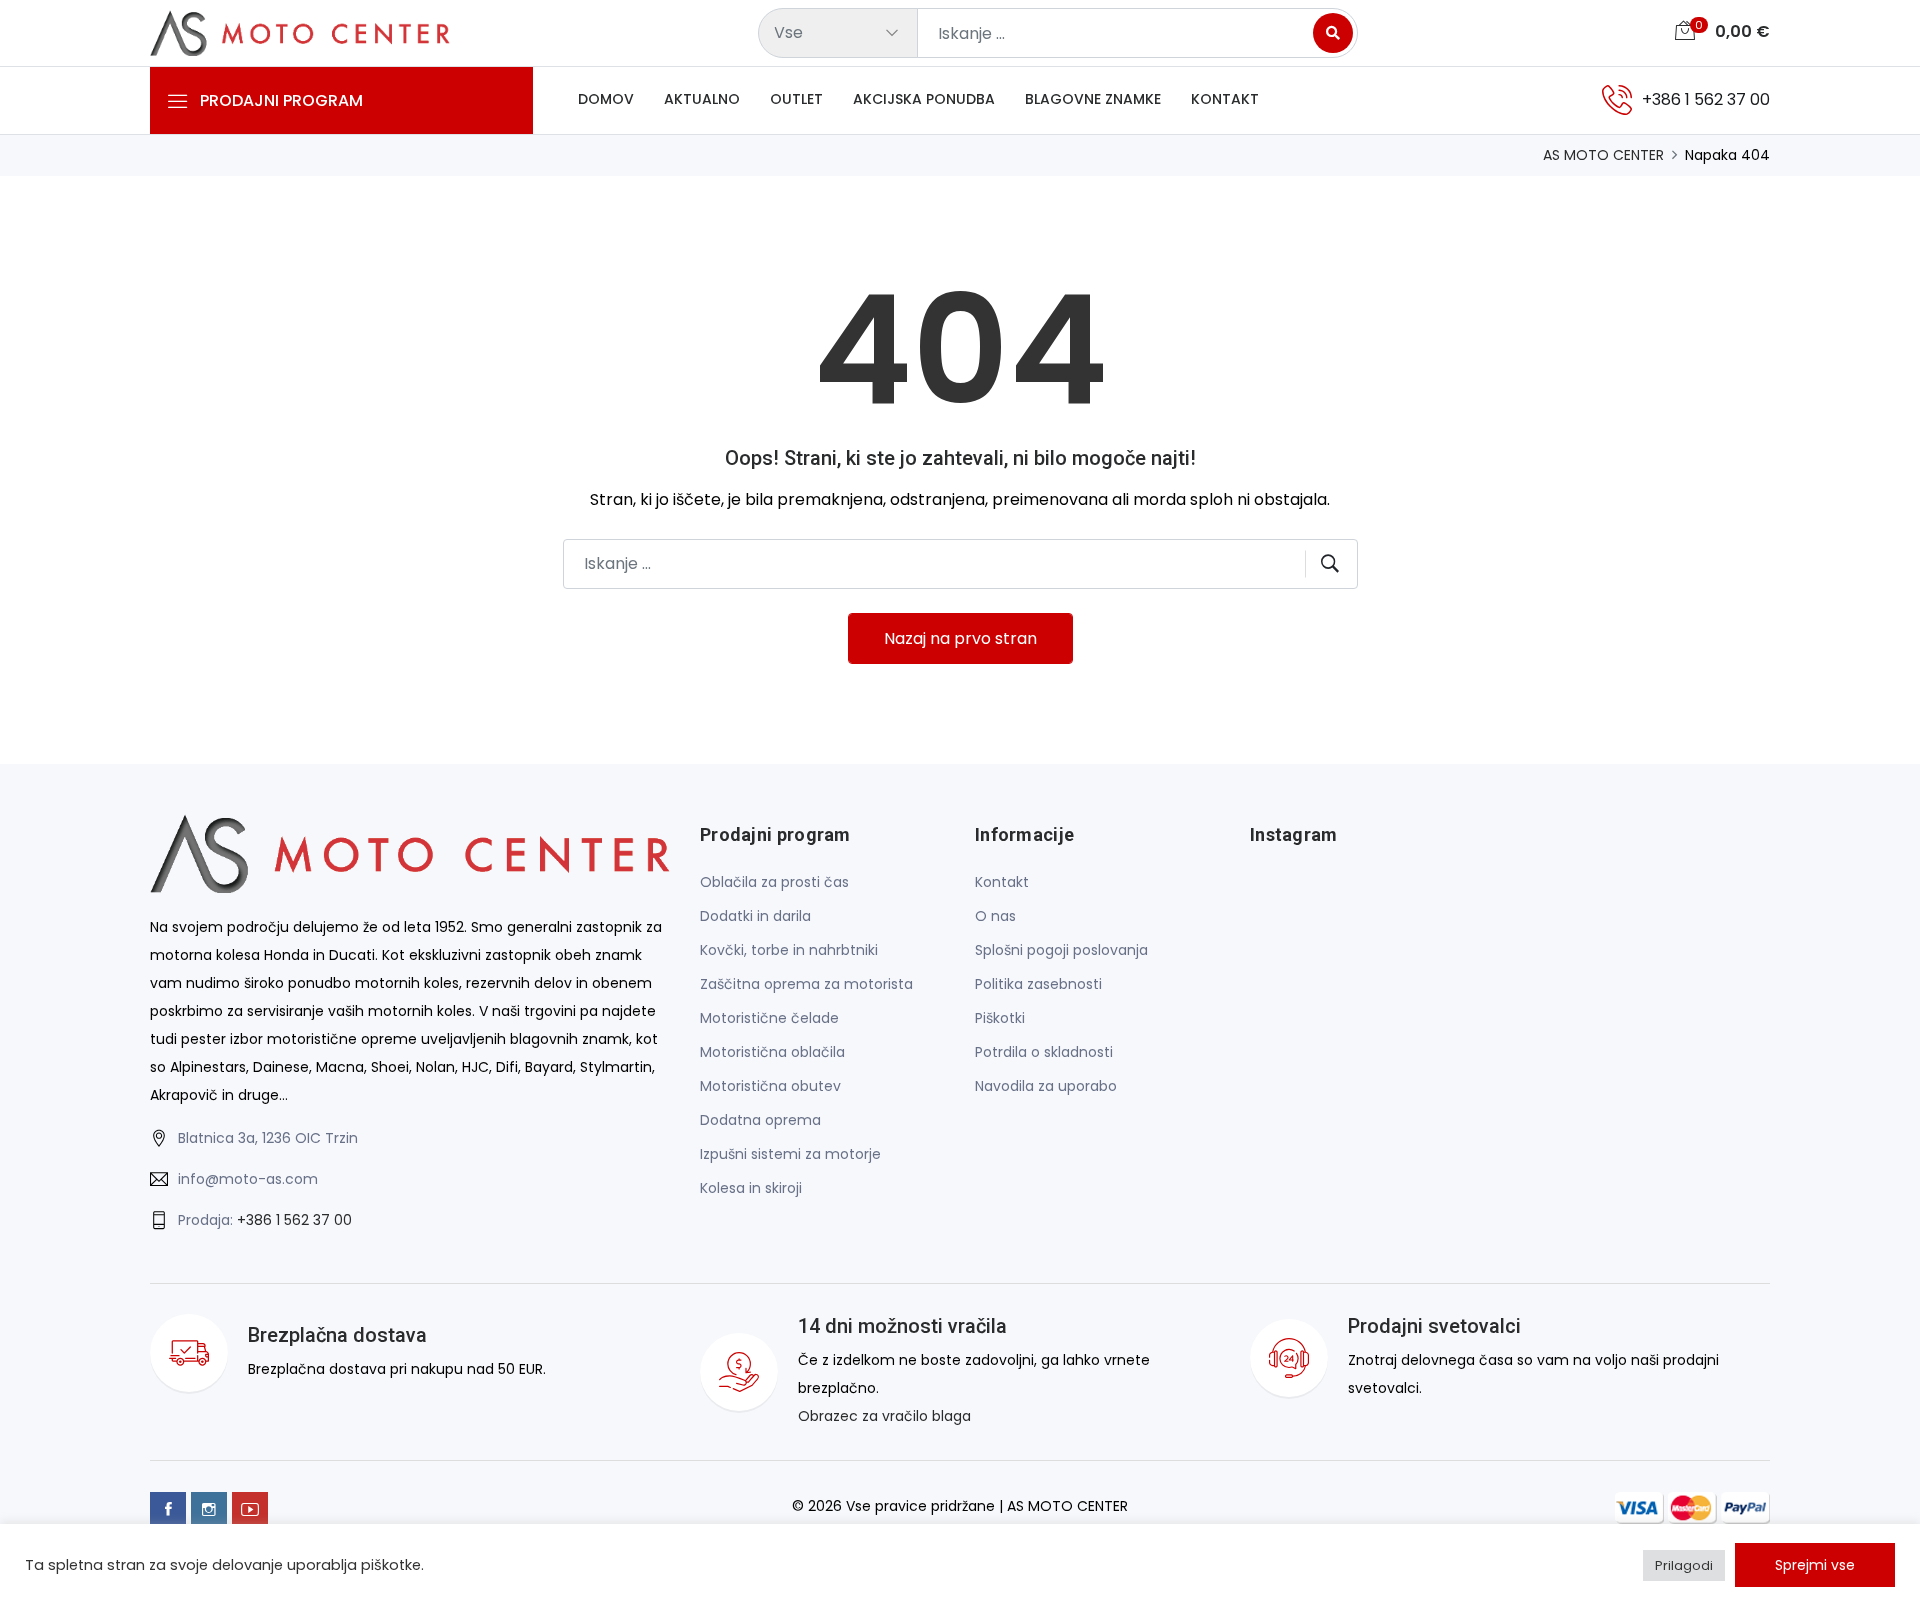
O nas (995, 916)
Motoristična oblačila (772, 1052)
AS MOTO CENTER (1603, 155)
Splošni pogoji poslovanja (1061, 950)
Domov (606, 99)
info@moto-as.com (248, 1179)
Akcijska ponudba (924, 99)
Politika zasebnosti (1038, 984)
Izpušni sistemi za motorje (790, 1154)
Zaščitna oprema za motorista (806, 984)
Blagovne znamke (1093, 99)
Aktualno (702, 99)
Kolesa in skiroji (751, 1188)
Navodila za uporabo (1046, 1086)
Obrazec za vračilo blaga (884, 1416)
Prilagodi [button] (1684, 1565)
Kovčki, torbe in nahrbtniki (789, 950)
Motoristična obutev (770, 1086)
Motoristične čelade (769, 1018)
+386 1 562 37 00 (294, 1220)
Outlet (796, 99)
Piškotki (1000, 1018)
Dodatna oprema (760, 1120)
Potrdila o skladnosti (1044, 1052)
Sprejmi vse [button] (1815, 1565)
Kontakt (1225, 99)
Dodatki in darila (755, 916)
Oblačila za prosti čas (774, 882)
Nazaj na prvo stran (960, 638)
